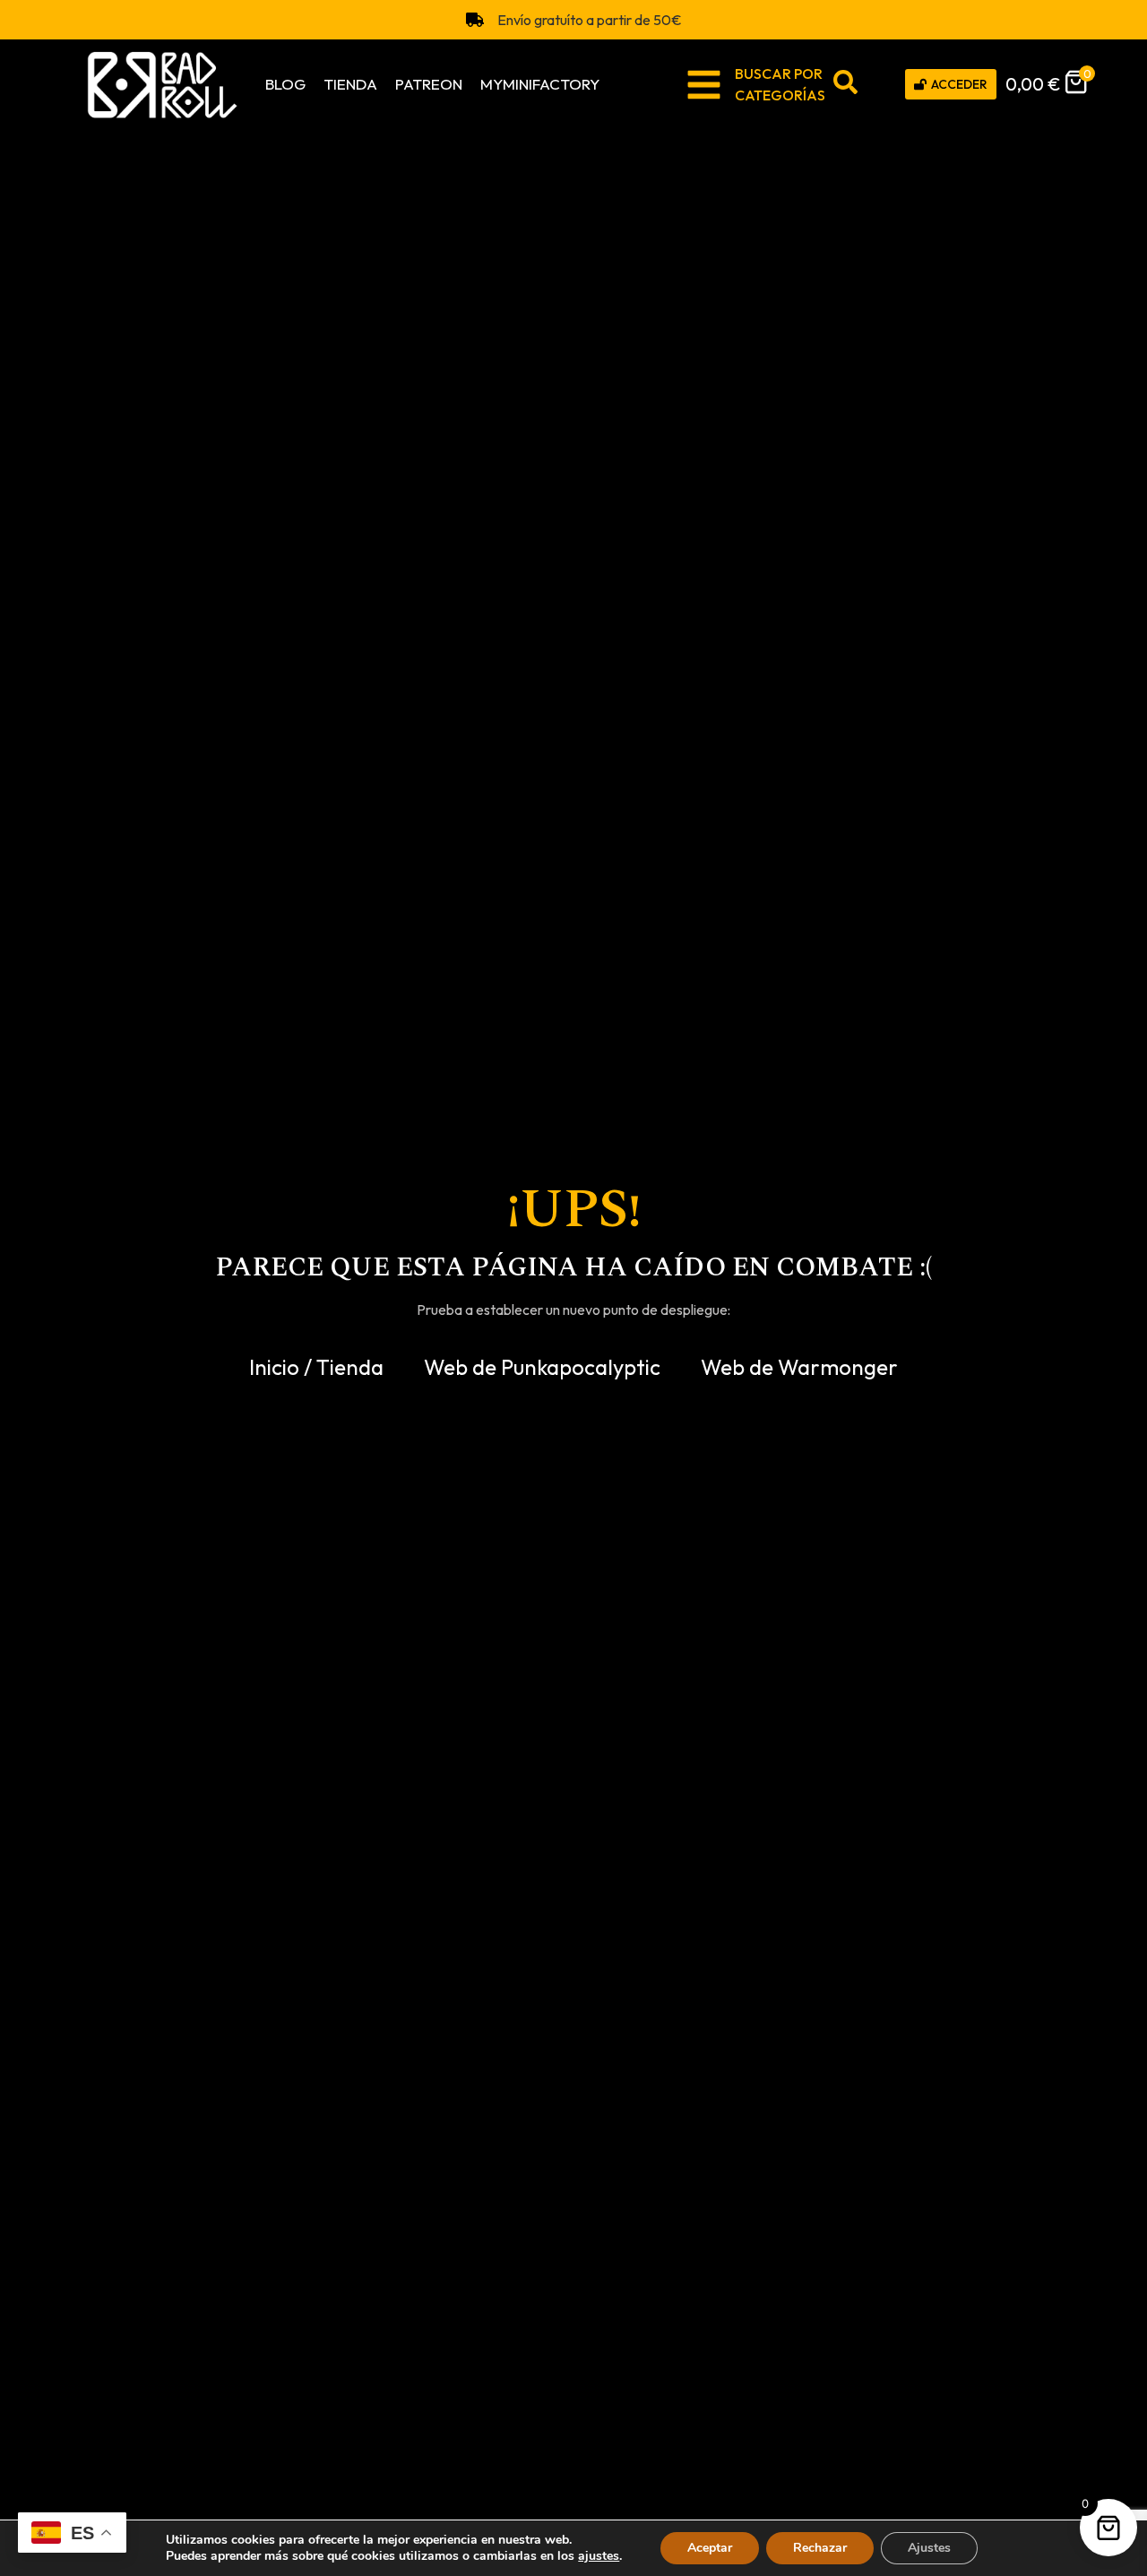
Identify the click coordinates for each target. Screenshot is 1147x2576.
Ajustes (929, 2548)
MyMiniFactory (540, 84)
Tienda (350, 84)
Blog (285, 84)
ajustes (599, 2556)
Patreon (429, 84)
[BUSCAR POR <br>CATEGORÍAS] (704, 85)
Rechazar (820, 2548)
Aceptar (710, 2548)
